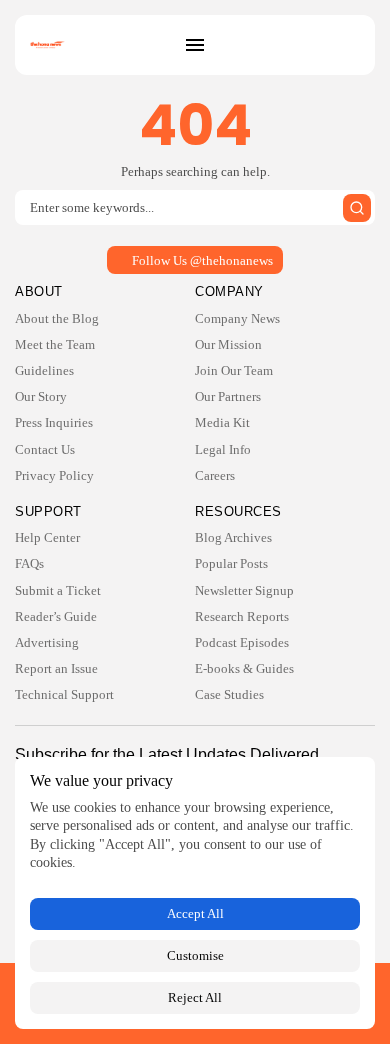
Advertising (47, 642)
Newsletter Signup (244, 590)
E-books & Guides (244, 668)
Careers (215, 475)
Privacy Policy (54, 475)
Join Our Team (234, 370)
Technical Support (64, 694)
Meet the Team (55, 344)
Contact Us (45, 449)
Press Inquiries (54, 422)
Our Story (41, 396)
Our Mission (228, 344)
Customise (195, 955)
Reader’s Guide (56, 616)
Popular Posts (231, 563)
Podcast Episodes (242, 642)
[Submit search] (357, 208)
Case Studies (229, 694)
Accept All (195, 913)
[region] (195, 893)
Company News (237, 318)
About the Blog (57, 318)
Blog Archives (233, 537)
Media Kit (222, 422)
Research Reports (242, 616)
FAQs (29, 563)
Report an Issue (56, 668)
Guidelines (44, 370)
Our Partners (228, 396)
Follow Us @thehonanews (202, 260)
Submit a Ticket (58, 590)
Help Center (47, 537)
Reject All (195, 997)
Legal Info (223, 449)
